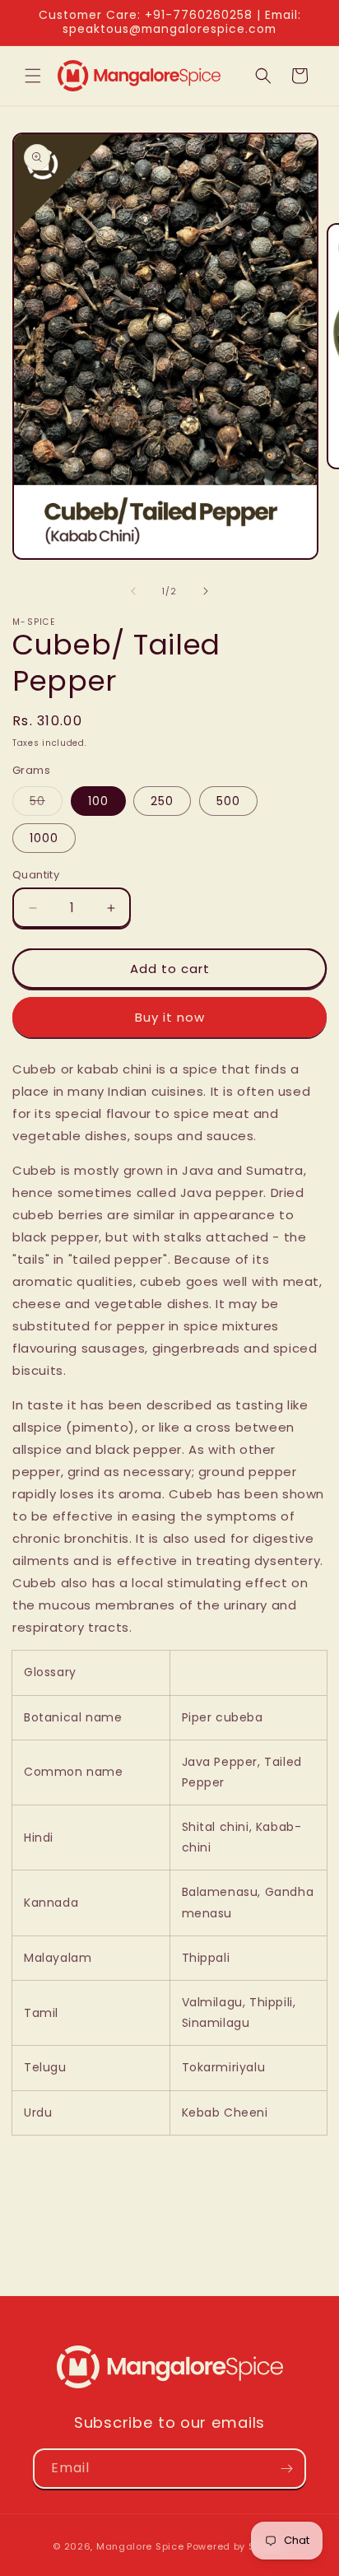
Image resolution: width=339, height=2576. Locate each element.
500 (228, 801)
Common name (74, 1772)
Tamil (41, 2013)
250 (162, 801)
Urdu (38, 2113)
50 (46, 804)
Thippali (208, 1958)
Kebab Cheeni (225, 2113)
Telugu (45, 2067)
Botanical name (73, 1717)
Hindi (39, 1838)
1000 (44, 838)
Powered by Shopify (237, 2546)
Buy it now (170, 1017)
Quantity (36, 875)
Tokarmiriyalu (225, 2067)
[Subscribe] (286, 2469)
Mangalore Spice (140, 2546)
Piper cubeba (225, 1717)
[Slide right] (206, 591)
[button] (33, 76)
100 (98, 801)
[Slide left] (133, 591)
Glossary (50, 1672)
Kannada (51, 1903)
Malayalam (58, 1958)
